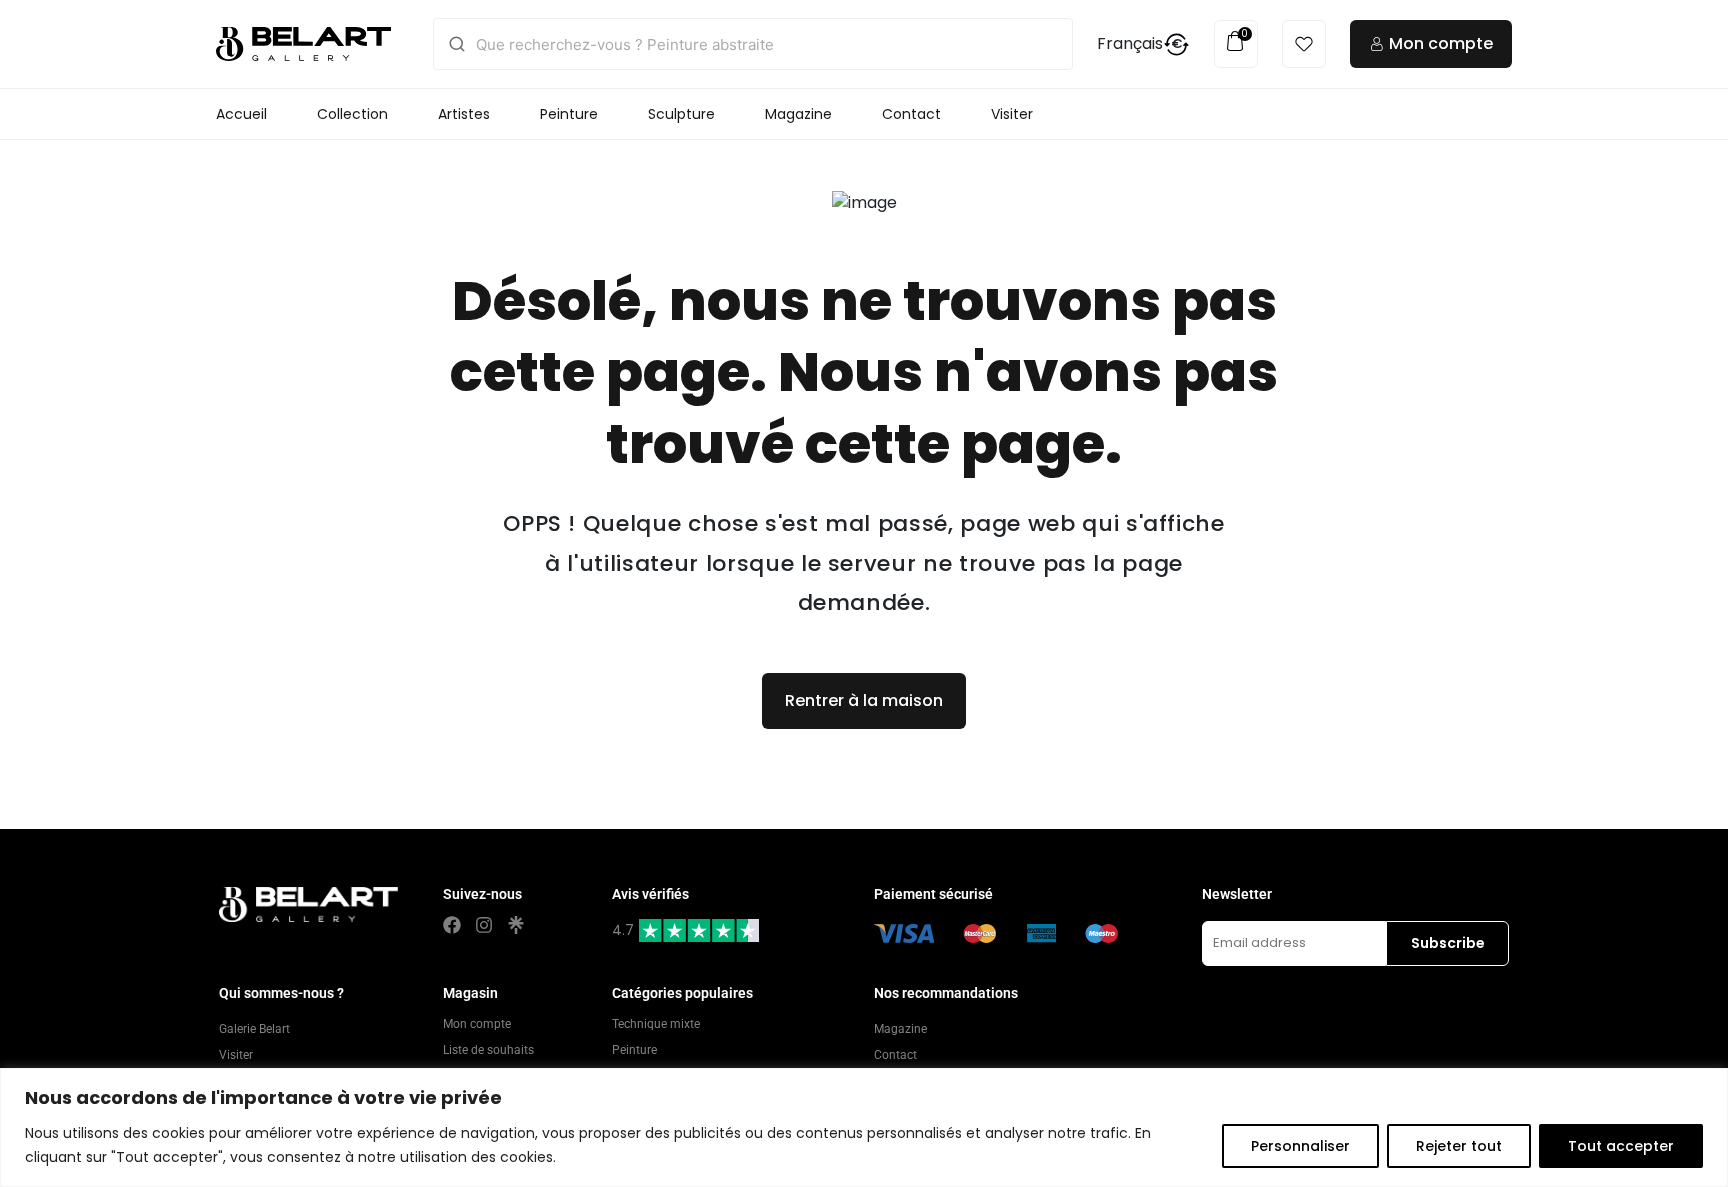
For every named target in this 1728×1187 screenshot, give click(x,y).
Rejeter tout (1459, 1146)
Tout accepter (1621, 1146)
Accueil (241, 114)
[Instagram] (484, 925)
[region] (864, 1127)
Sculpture (681, 114)
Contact (911, 114)
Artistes (464, 114)
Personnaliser (1300, 1146)
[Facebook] (452, 925)
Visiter (1012, 114)
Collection (352, 114)
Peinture (569, 114)
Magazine (798, 114)
